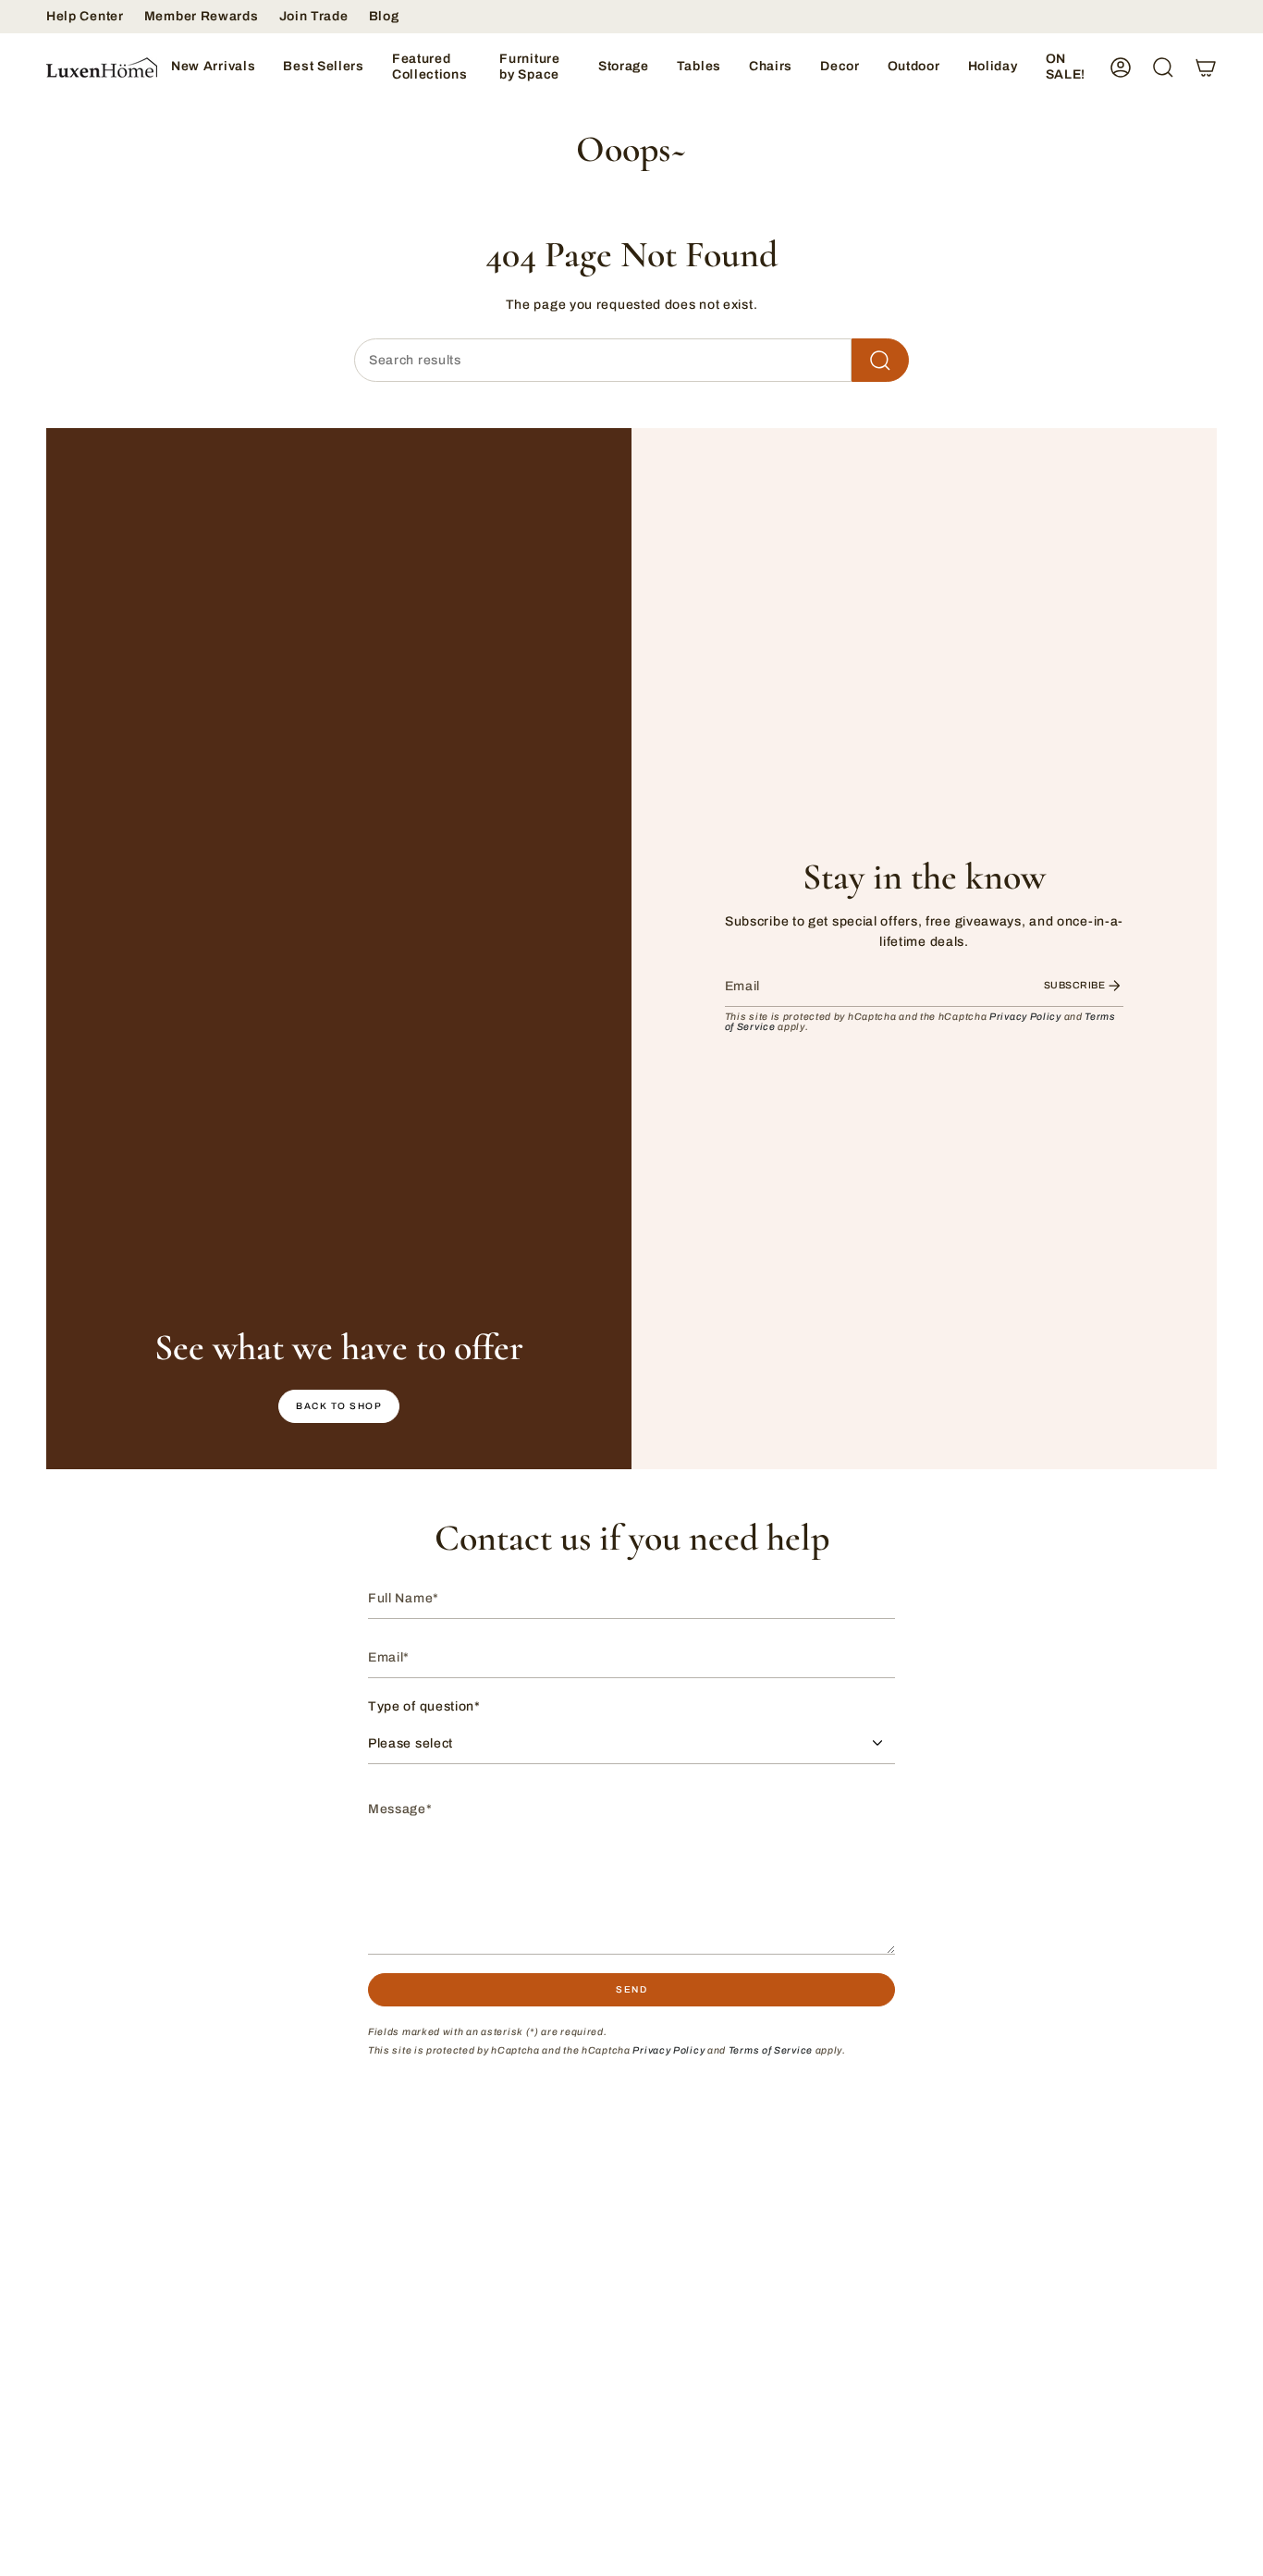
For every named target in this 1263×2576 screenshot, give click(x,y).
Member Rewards (202, 16)
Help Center (85, 16)
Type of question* (424, 1706)
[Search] (880, 360)
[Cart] (1206, 67)
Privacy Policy (1025, 1017)
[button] (432, 67)
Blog (384, 16)
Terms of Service (771, 2050)
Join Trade (314, 16)
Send (631, 1989)
